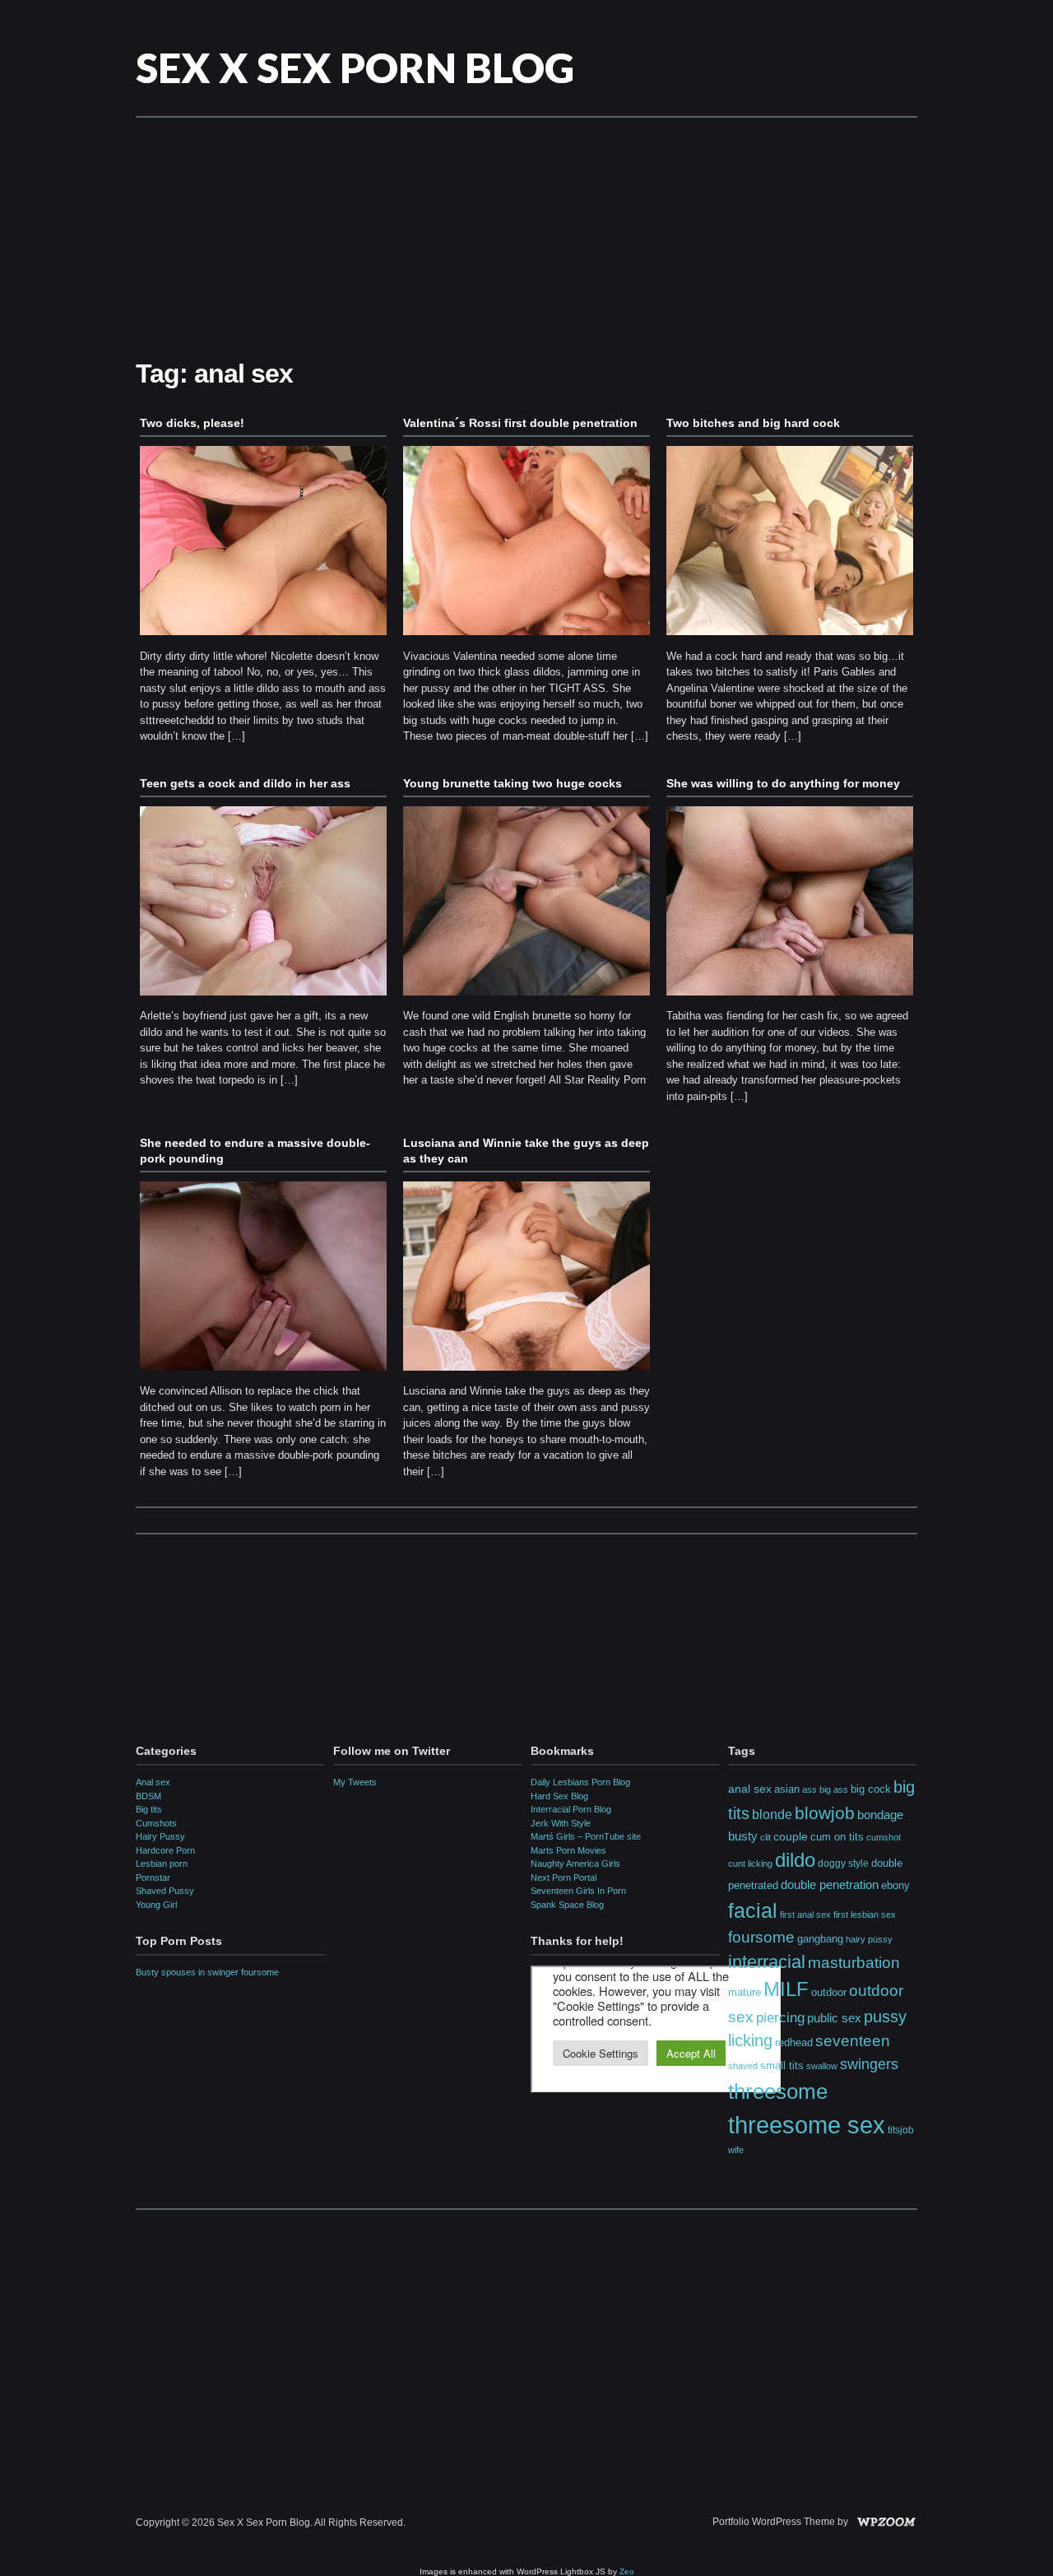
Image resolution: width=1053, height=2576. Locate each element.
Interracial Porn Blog (571, 1809)
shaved (743, 2066)
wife (736, 2150)
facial (753, 1910)
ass (809, 1789)
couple (791, 1836)
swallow (822, 2066)
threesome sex (807, 2125)
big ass (834, 1789)
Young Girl (156, 1905)
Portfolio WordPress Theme (774, 2522)
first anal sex (805, 1915)
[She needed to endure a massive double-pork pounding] (263, 1375)
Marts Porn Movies (568, 1850)
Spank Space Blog (567, 1905)
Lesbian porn (162, 1864)
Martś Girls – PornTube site (586, 1836)
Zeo (627, 2571)
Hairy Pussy (160, 1836)
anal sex (750, 1789)
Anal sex (153, 1782)
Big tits (149, 1809)
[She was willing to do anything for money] (790, 1000)
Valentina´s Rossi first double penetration (520, 423)
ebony (895, 1885)
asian (787, 1789)
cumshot (884, 1837)
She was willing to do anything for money (783, 783)
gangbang (820, 1939)
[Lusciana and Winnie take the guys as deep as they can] (526, 1375)
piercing (780, 2017)
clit (765, 1837)
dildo (795, 1860)
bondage (880, 1815)
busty (743, 1836)
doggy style (843, 1864)
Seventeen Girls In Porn (578, 1891)
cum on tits (837, 1837)
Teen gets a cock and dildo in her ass (245, 783)
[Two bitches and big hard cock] (790, 640)
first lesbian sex (865, 1915)
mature (745, 1992)
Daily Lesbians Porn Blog (580, 1782)
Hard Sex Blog (559, 1796)
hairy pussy (869, 1939)
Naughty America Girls (575, 1864)
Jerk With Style (561, 1823)
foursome (761, 1937)
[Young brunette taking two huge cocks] (526, 1000)
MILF (786, 1989)
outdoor (829, 1992)
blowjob (825, 1813)
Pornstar (153, 1877)
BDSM (148, 1796)
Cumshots (156, 1823)
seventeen (853, 2040)
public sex (834, 2018)
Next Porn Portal (564, 1877)
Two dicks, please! (192, 423)
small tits (782, 2065)
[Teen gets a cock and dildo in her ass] (263, 1000)
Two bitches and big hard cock (753, 423)
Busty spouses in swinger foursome (207, 1972)
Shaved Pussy (165, 1891)
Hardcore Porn (165, 1850)
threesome (778, 2091)
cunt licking (750, 1864)
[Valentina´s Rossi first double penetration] (526, 640)
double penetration (830, 1884)
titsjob (901, 2130)
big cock (871, 1789)
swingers (869, 2064)
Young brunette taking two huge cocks (513, 783)
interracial (767, 1962)
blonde (772, 1814)
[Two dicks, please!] (263, 640)
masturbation (854, 1962)
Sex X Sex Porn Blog (355, 67)
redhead (794, 2042)
